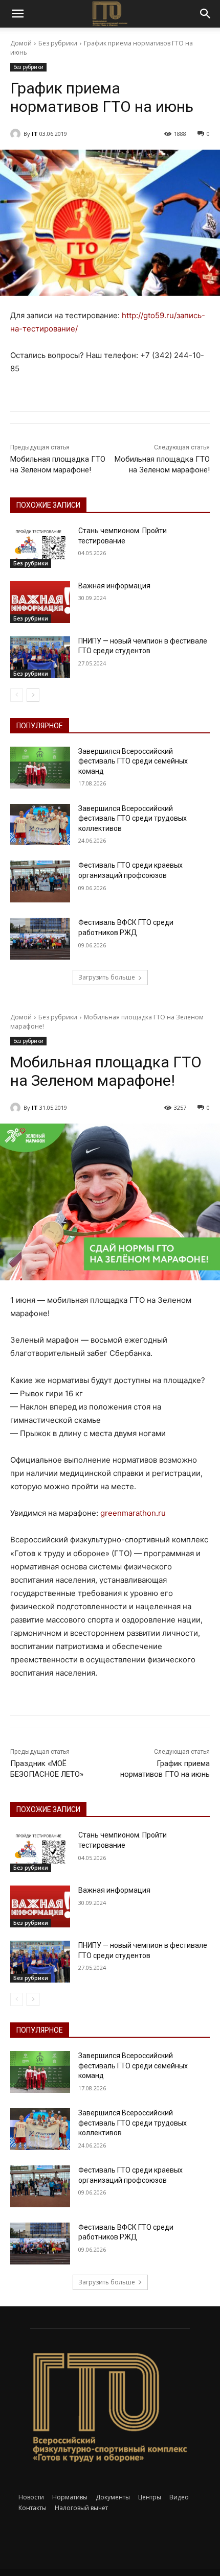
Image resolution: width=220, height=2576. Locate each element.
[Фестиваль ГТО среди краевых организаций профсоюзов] (40, 881)
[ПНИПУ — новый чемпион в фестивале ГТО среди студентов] (40, 657)
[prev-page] (17, 695)
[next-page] (33, 695)
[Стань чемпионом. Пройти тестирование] (40, 547)
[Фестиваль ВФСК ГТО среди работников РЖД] (40, 939)
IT (35, 134)
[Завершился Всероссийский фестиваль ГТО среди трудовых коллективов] (40, 825)
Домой (21, 43)
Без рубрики (58, 43)
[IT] (17, 134)
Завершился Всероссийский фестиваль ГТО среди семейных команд (133, 761)
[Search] (206, 14)
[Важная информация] (40, 602)
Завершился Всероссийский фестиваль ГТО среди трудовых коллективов (133, 818)
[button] (17, 14)
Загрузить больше (107, 977)
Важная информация (114, 586)
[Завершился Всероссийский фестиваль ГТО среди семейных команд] (40, 768)
